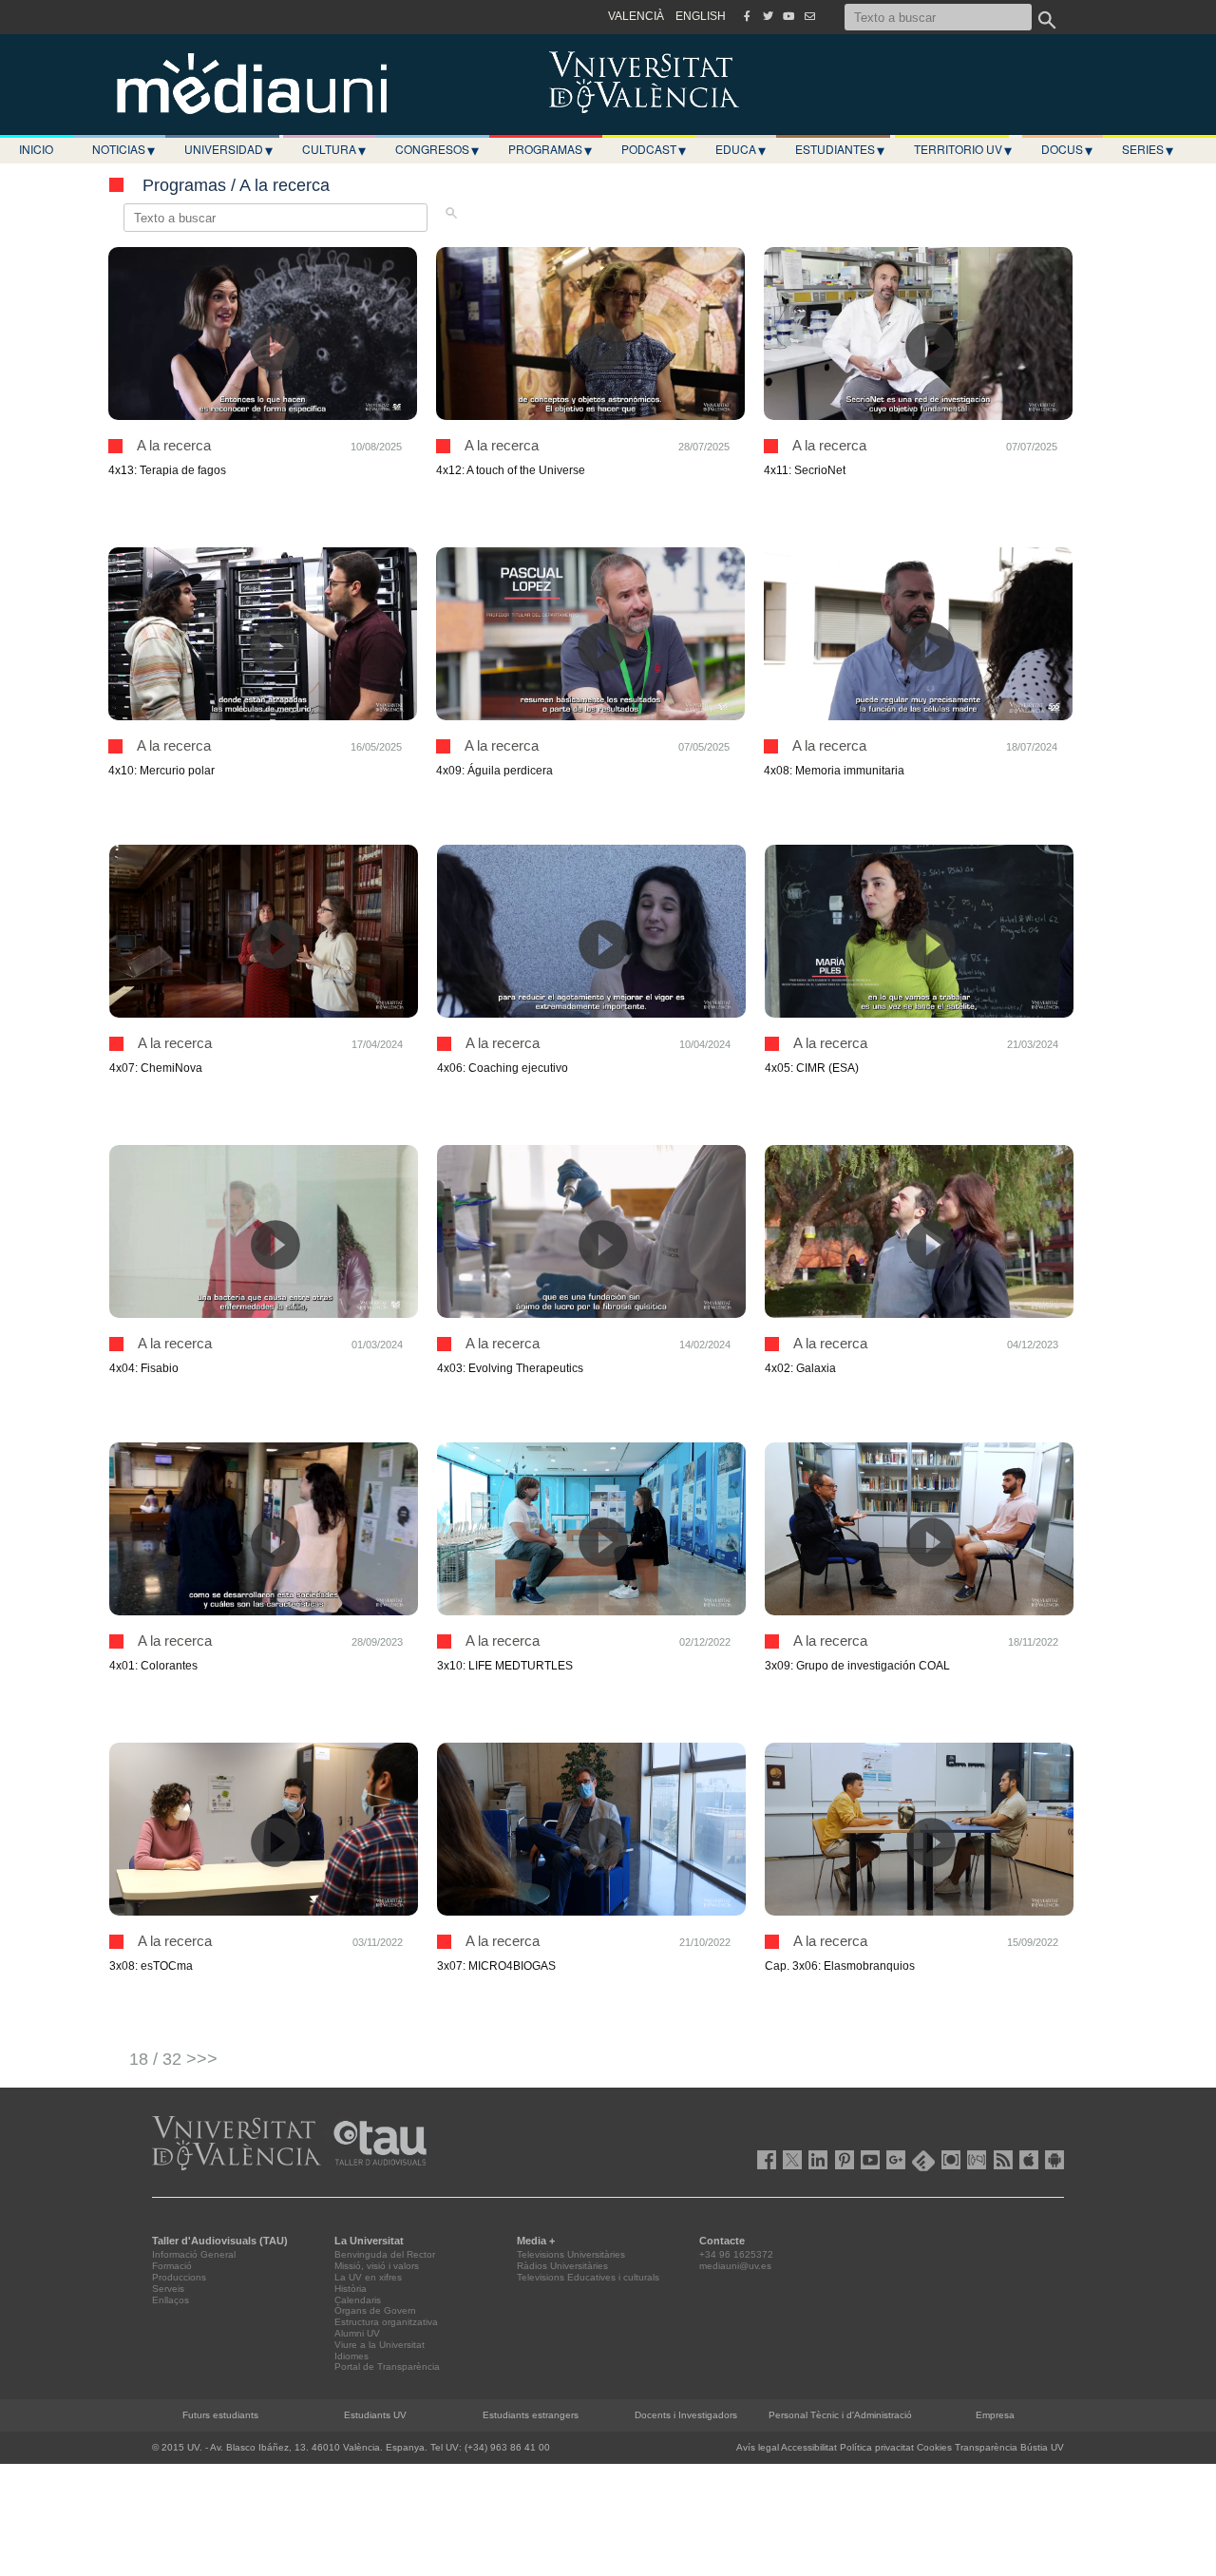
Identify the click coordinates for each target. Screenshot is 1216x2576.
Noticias (123, 149)
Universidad (228, 149)
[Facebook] (747, 16)
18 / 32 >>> (173, 2059)
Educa (741, 149)
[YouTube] (788, 16)
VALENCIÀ (636, 16)
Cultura (334, 149)
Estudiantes (840, 149)
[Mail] (809, 16)
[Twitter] (768, 16)
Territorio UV (963, 149)
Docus (1067, 149)
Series (1148, 149)
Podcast (654, 149)
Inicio (36, 149)
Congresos (437, 149)
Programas (550, 149)
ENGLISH (701, 16)
